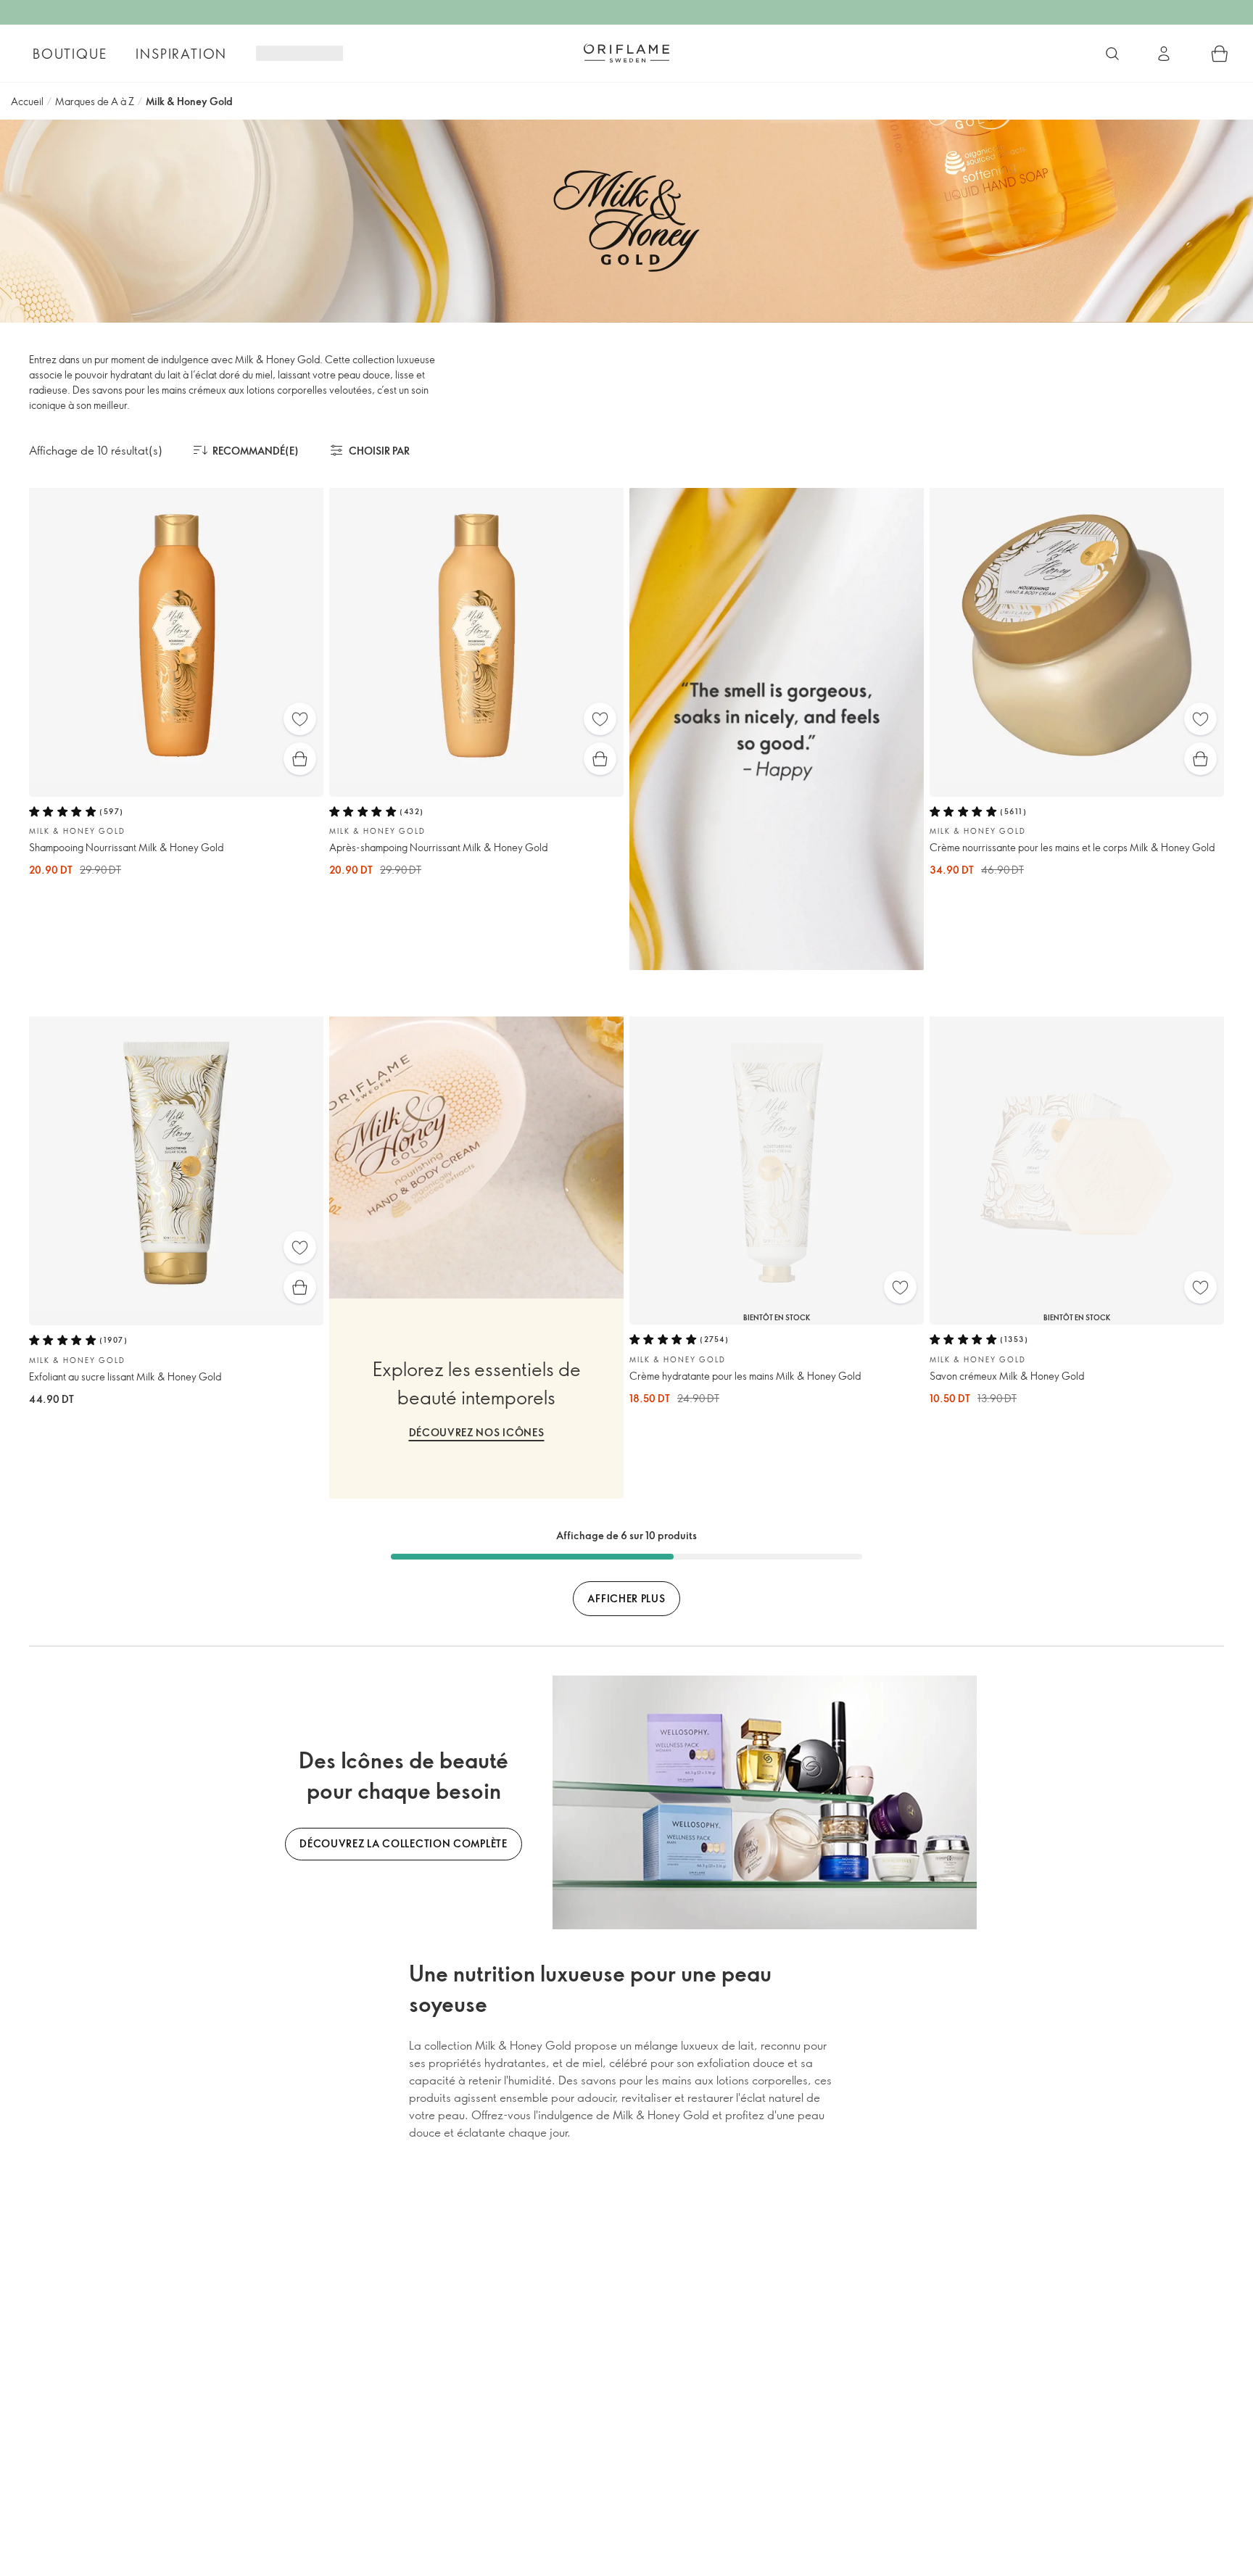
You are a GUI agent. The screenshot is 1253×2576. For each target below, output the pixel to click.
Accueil (27, 101)
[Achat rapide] (300, 759)
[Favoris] (300, 719)
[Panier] (1220, 54)
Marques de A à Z (95, 101)
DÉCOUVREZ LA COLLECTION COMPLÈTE (403, 1843)
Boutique (70, 54)
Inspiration (181, 54)
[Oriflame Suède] (626, 53)
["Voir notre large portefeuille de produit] (1112, 54)
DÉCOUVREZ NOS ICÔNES (477, 1432)
